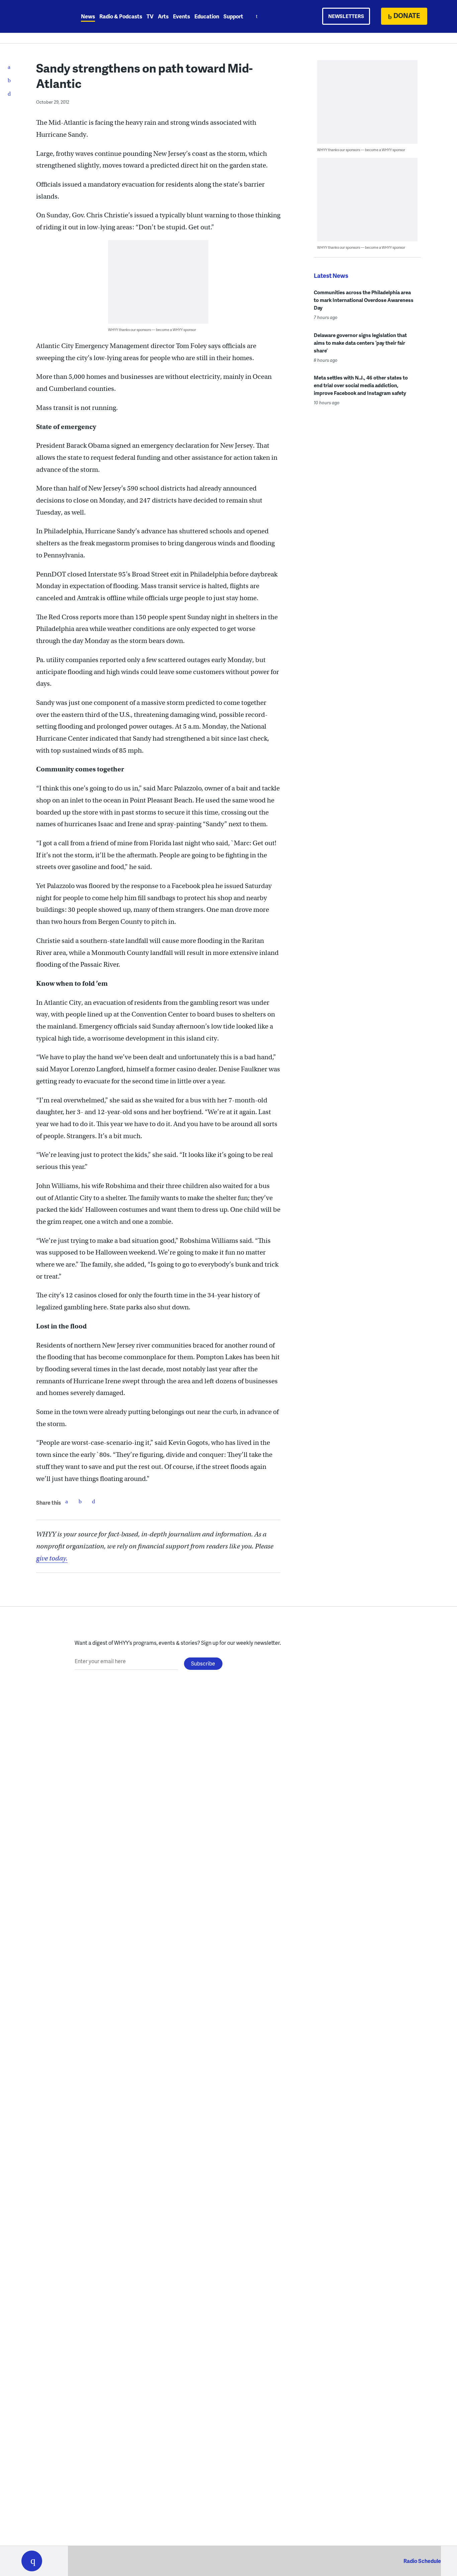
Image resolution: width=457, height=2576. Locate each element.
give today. (52, 1558)
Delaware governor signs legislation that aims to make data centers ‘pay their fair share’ (360, 343)
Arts (163, 16)
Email (93, 1501)
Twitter (80, 1501)
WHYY (40, 16)
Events (181, 16)
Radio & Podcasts (121, 16)
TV (150, 16)
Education (207, 16)
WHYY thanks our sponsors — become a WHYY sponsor (152, 330)
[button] (32, 2561)
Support (233, 16)
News (88, 16)
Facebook (67, 1501)
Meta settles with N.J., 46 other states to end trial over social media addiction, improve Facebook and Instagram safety (361, 385)
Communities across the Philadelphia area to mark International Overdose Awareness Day (364, 300)
